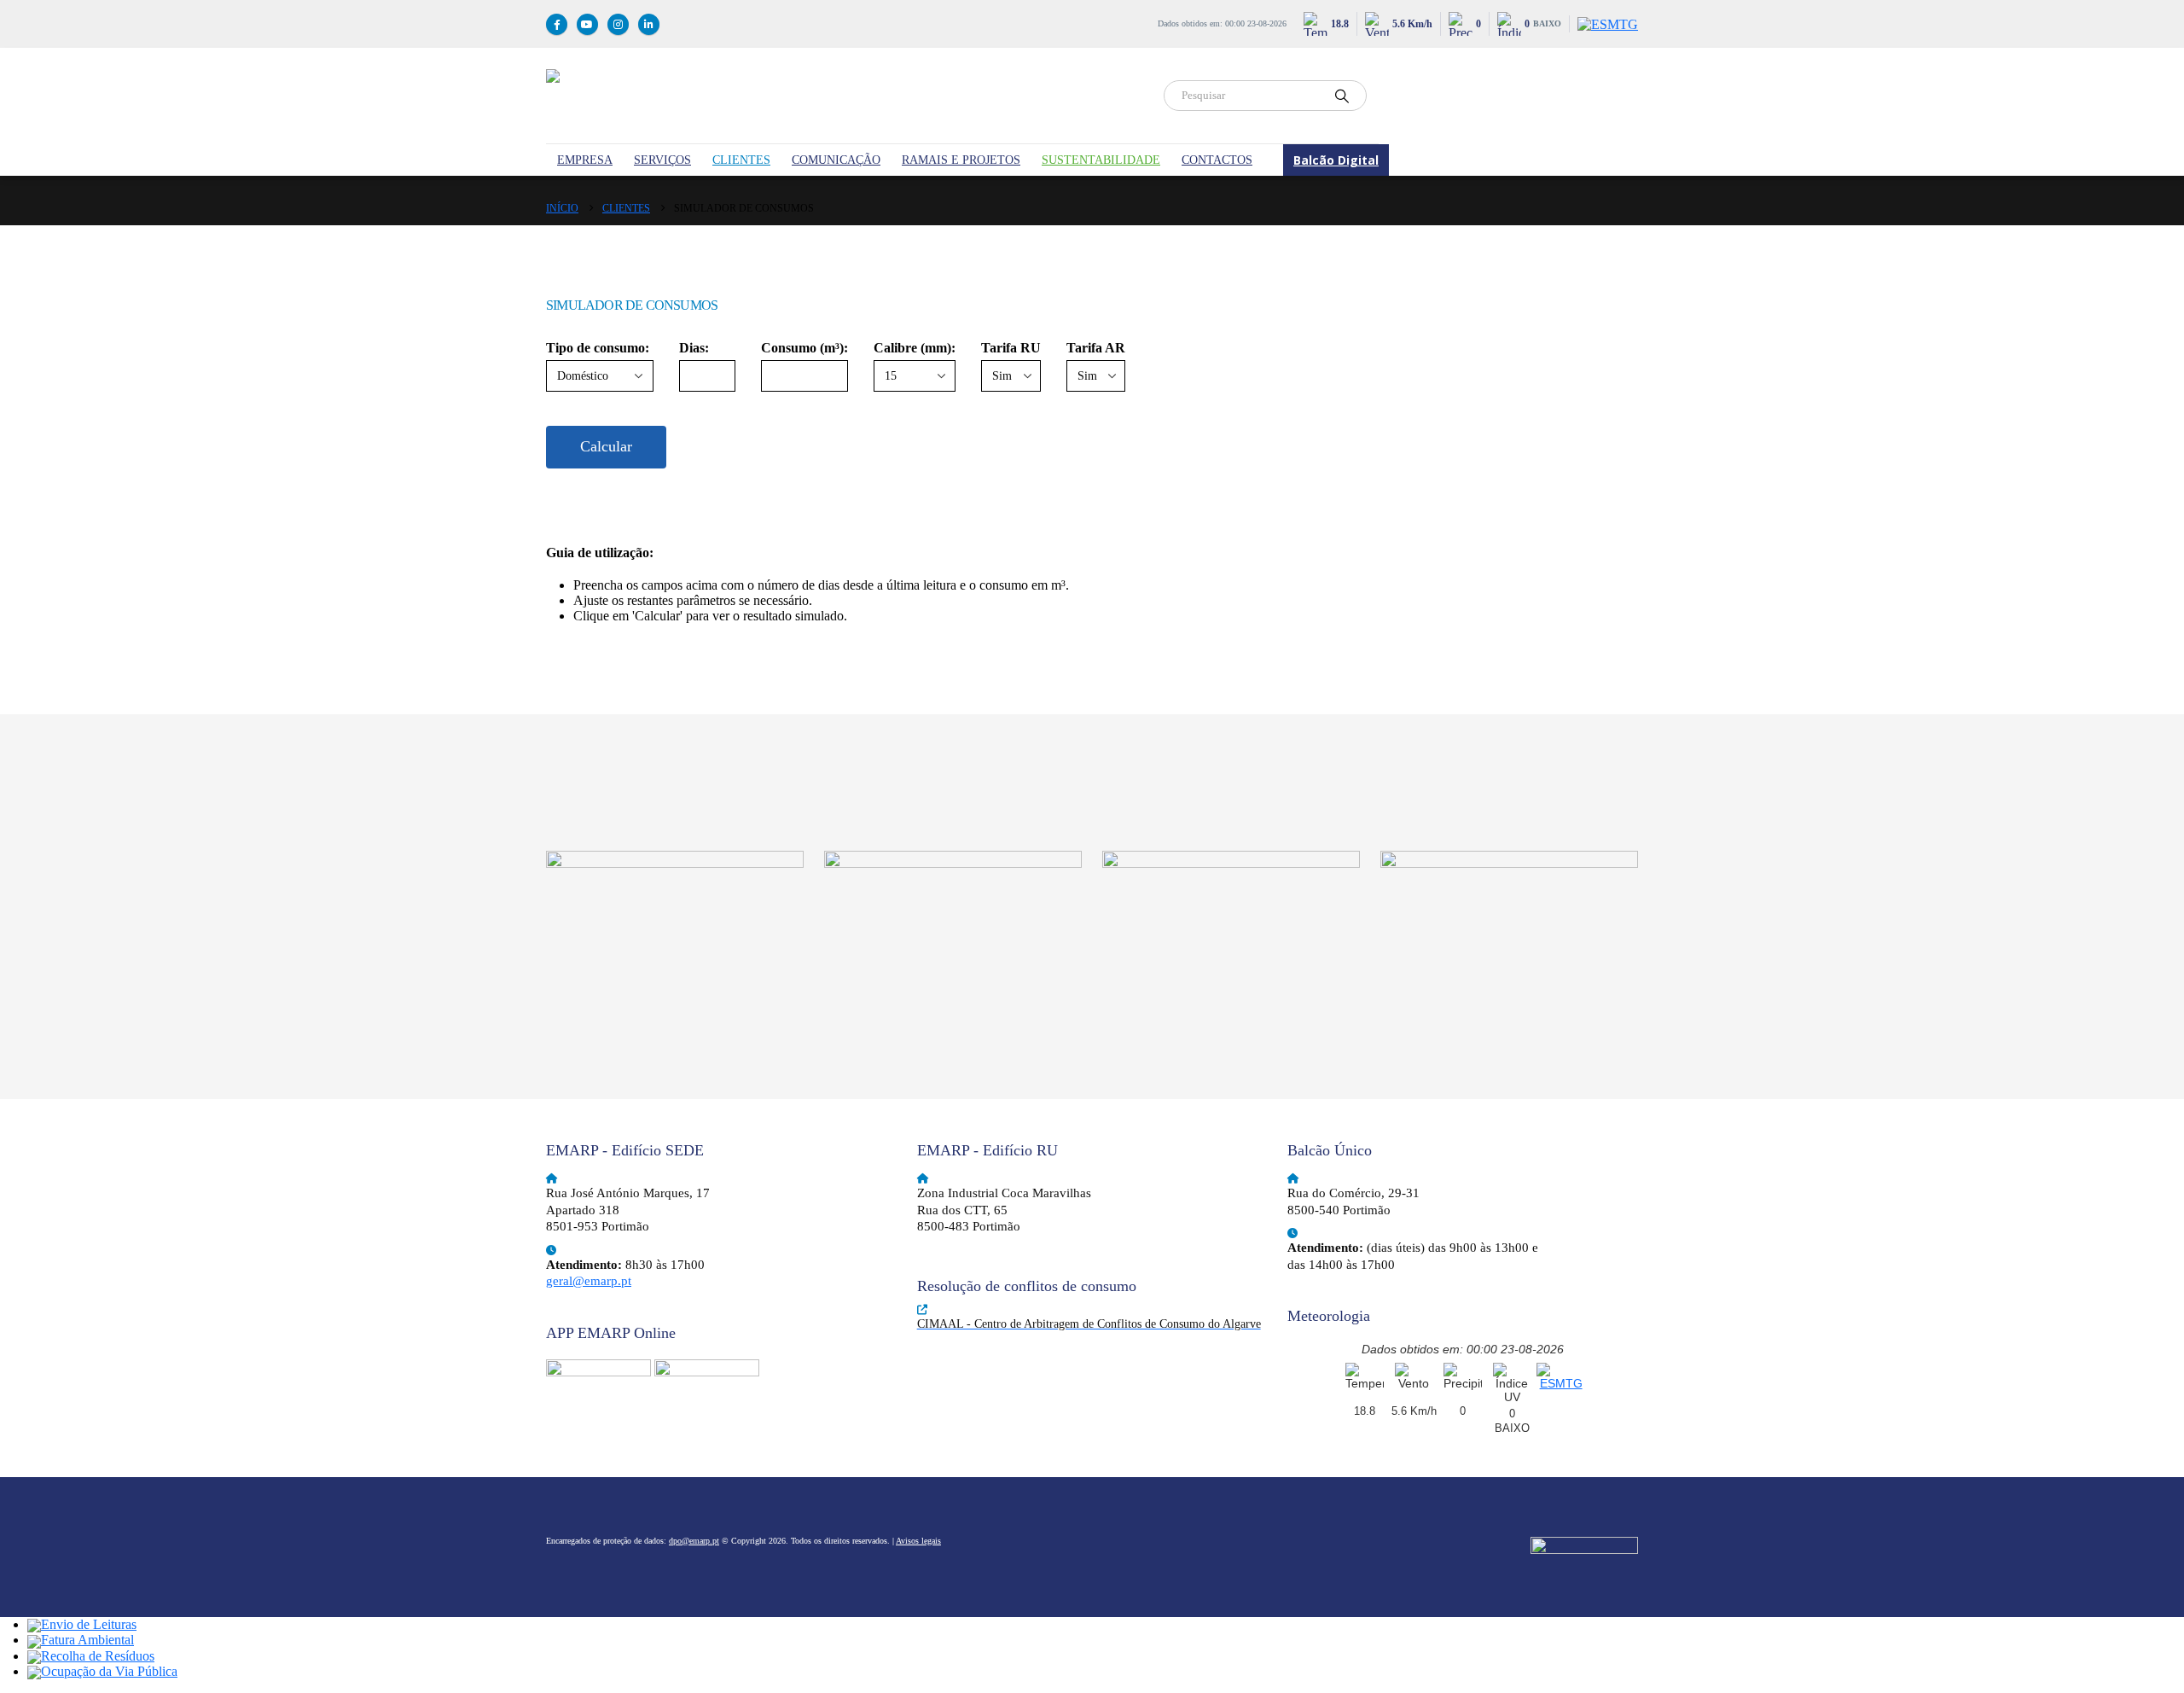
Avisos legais (918, 1541)
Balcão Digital (1336, 160)
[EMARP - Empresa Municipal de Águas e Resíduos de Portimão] (845, 96)
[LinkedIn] (649, 24)
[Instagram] (618, 24)
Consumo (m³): (804, 348)
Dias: (694, 348)
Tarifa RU (1011, 348)
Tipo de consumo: (598, 348)
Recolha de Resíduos (98, 1656)
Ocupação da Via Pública (109, 1671)
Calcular (606, 446)
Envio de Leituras (89, 1624)
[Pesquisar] (1342, 96)
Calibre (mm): (915, 348)
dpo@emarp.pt (694, 1541)
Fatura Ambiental (87, 1640)
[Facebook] (557, 24)
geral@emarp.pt (589, 1281)
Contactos (1217, 160)
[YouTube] (587, 24)
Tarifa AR (1096, 348)
